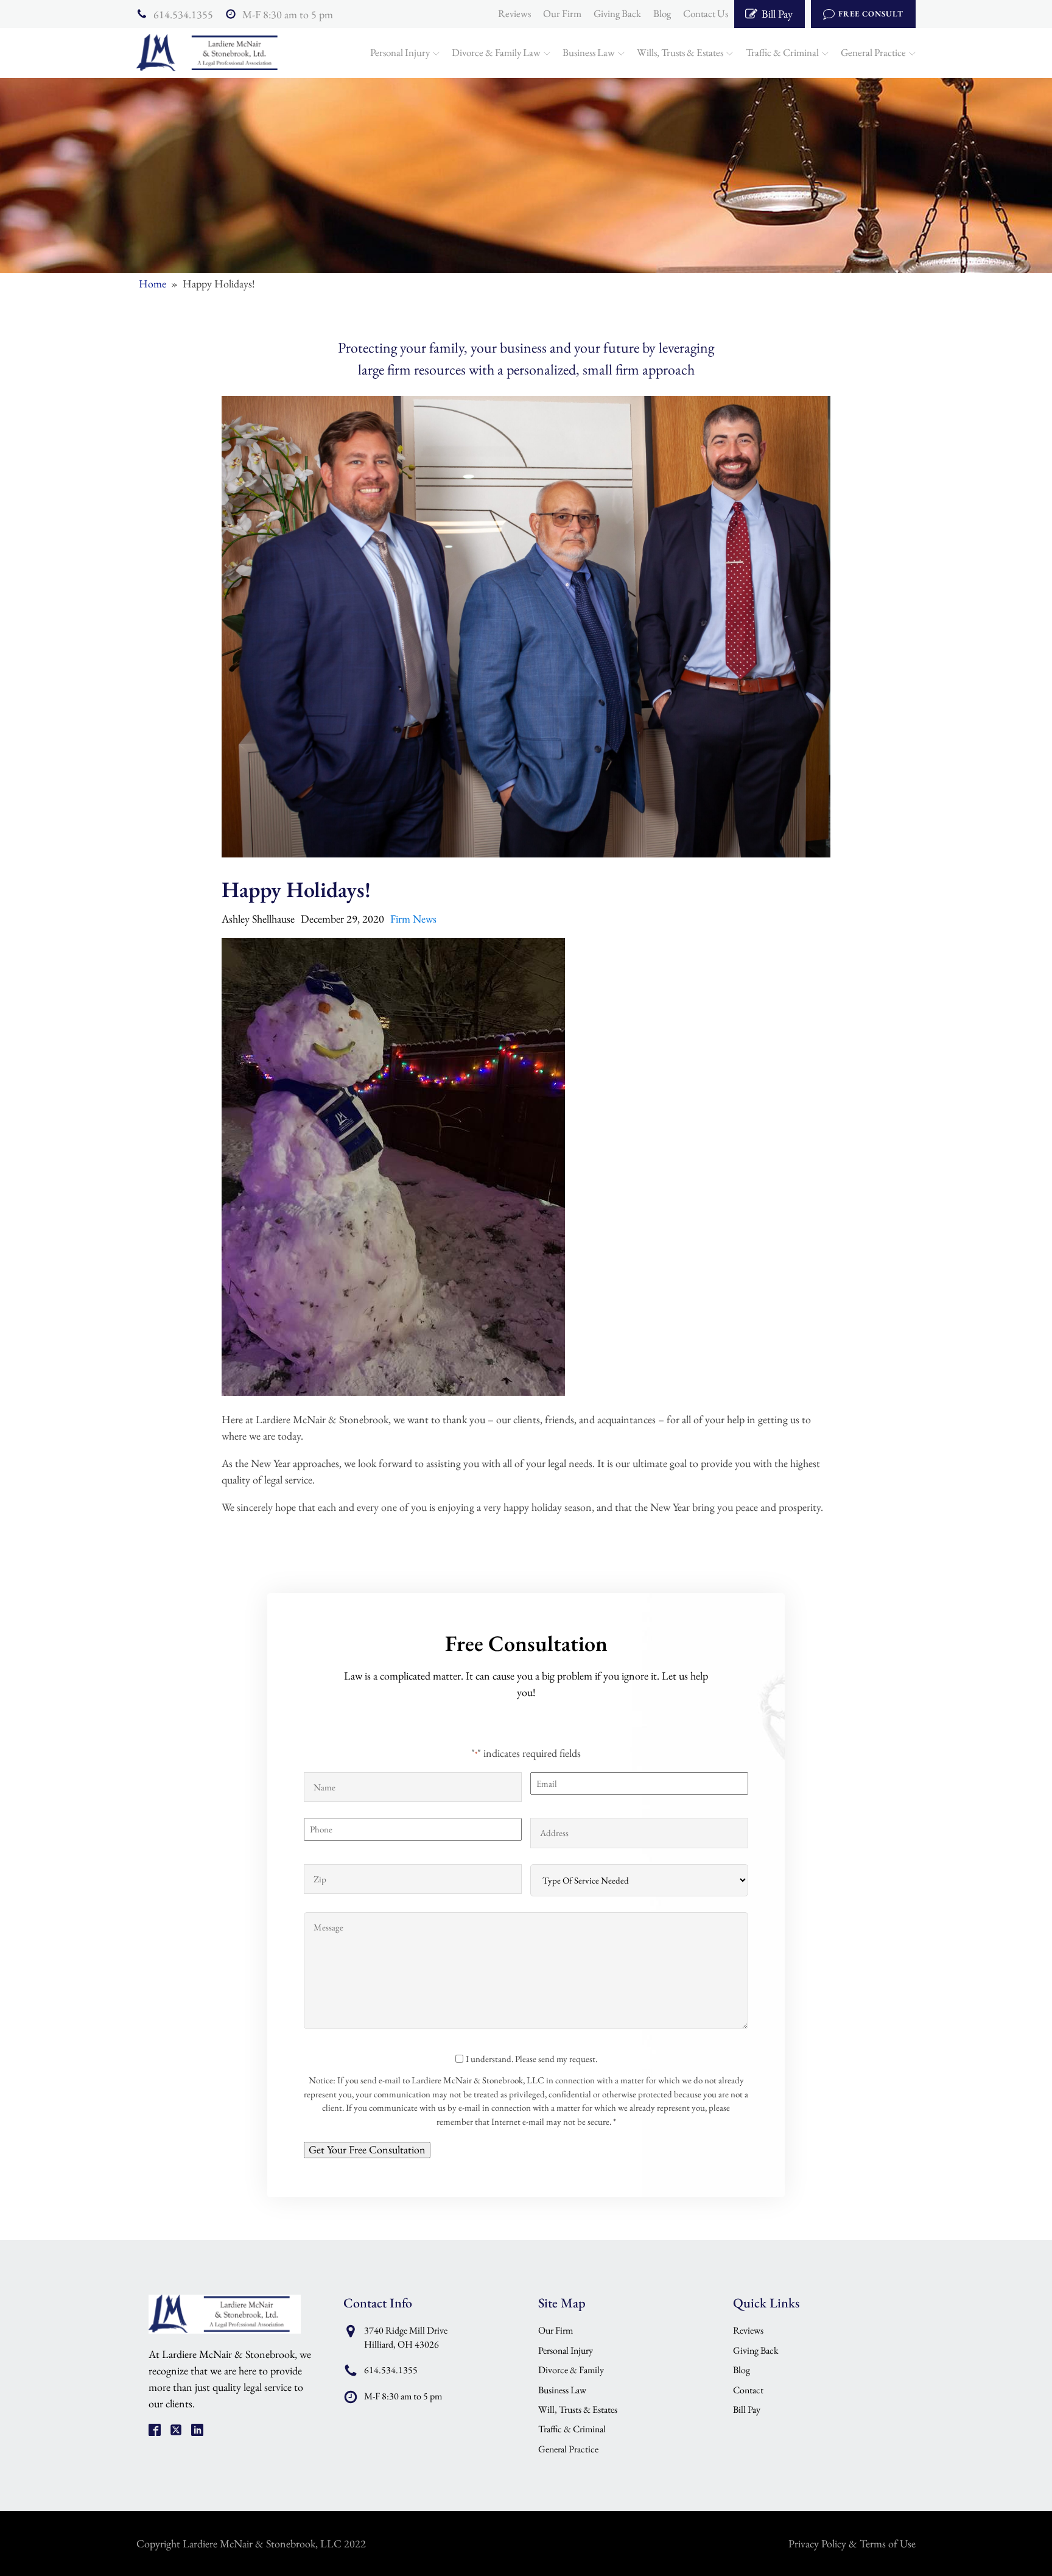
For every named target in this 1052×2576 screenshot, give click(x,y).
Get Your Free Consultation (367, 2149)
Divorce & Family (571, 2370)
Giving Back (617, 13)
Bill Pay (747, 2409)
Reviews (514, 13)
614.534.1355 (183, 14)
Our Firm (562, 13)
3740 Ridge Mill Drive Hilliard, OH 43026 (406, 2337)
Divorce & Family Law (496, 52)
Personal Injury (400, 52)
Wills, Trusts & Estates (680, 52)
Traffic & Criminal (782, 52)
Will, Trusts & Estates (578, 2409)
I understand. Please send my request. (531, 2059)
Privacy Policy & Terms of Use (852, 2543)
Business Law (589, 52)
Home (153, 283)
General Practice (873, 52)
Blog (662, 13)
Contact (748, 2390)
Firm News (413, 919)
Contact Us (706, 13)
